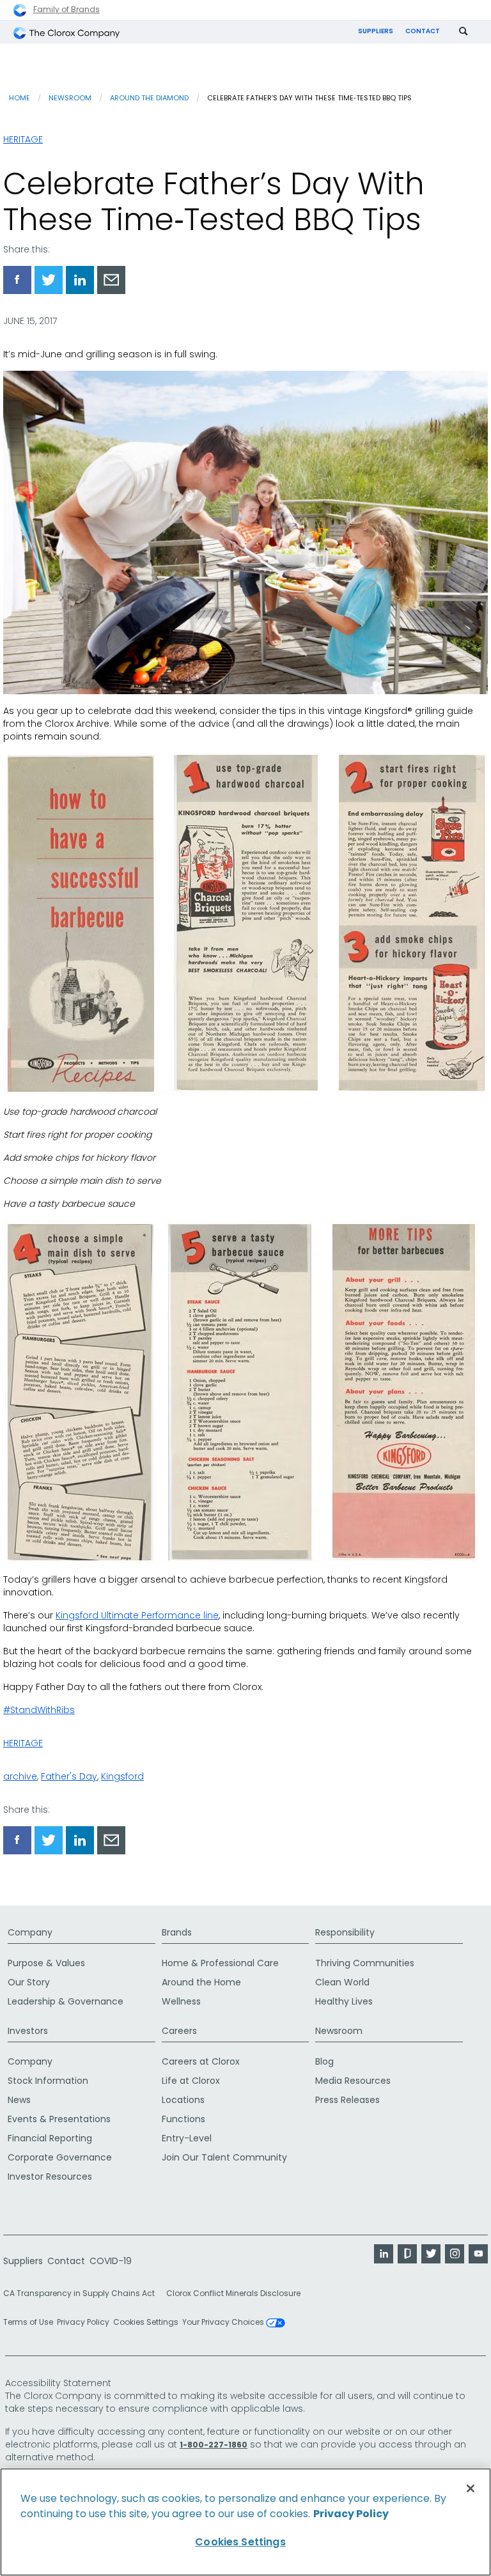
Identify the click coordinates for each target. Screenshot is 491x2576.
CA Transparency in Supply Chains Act (83, 2293)
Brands (177, 1932)
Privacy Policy (83, 2322)
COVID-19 (111, 2261)
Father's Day (69, 1776)
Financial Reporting (50, 2138)
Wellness (181, 2001)
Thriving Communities (365, 1963)
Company (30, 1932)
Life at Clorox (191, 2081)
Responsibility (345, 1932)
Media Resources (353, 2081)
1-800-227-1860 (214, 2445)
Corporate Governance (60, 2157)
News (19, 2100)
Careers (179, 2031)
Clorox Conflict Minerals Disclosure (233, 2293)
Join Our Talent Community (224, 2157)
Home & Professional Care (220, 1963)
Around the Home (201, 1982)
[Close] (471, 2488)
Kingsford (122, 1776)
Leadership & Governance (66, 2001)
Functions (183, 2119)
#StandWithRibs (39, 1710)
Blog (324, 2061)
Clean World (342, 1982)
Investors (28, 2031)
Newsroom (70, 98)
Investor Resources (50, 2176)
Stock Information (48, 2081)
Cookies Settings (146, 2322)
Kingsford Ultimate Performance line (137, 1615)
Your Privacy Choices (224, 2323)
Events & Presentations (59, 2119)
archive (20, 1776)
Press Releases (347, 2100)
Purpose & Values (46, 1963)
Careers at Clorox (201, 2061)
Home (19, 98)
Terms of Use (28, 2322)
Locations (183, 2100)
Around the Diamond (149, 98)
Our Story (29, 1982)
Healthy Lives (344, 2001)
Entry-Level (187, 2138)
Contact (423, 31)
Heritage (23, 139)
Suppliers (376, 31)
